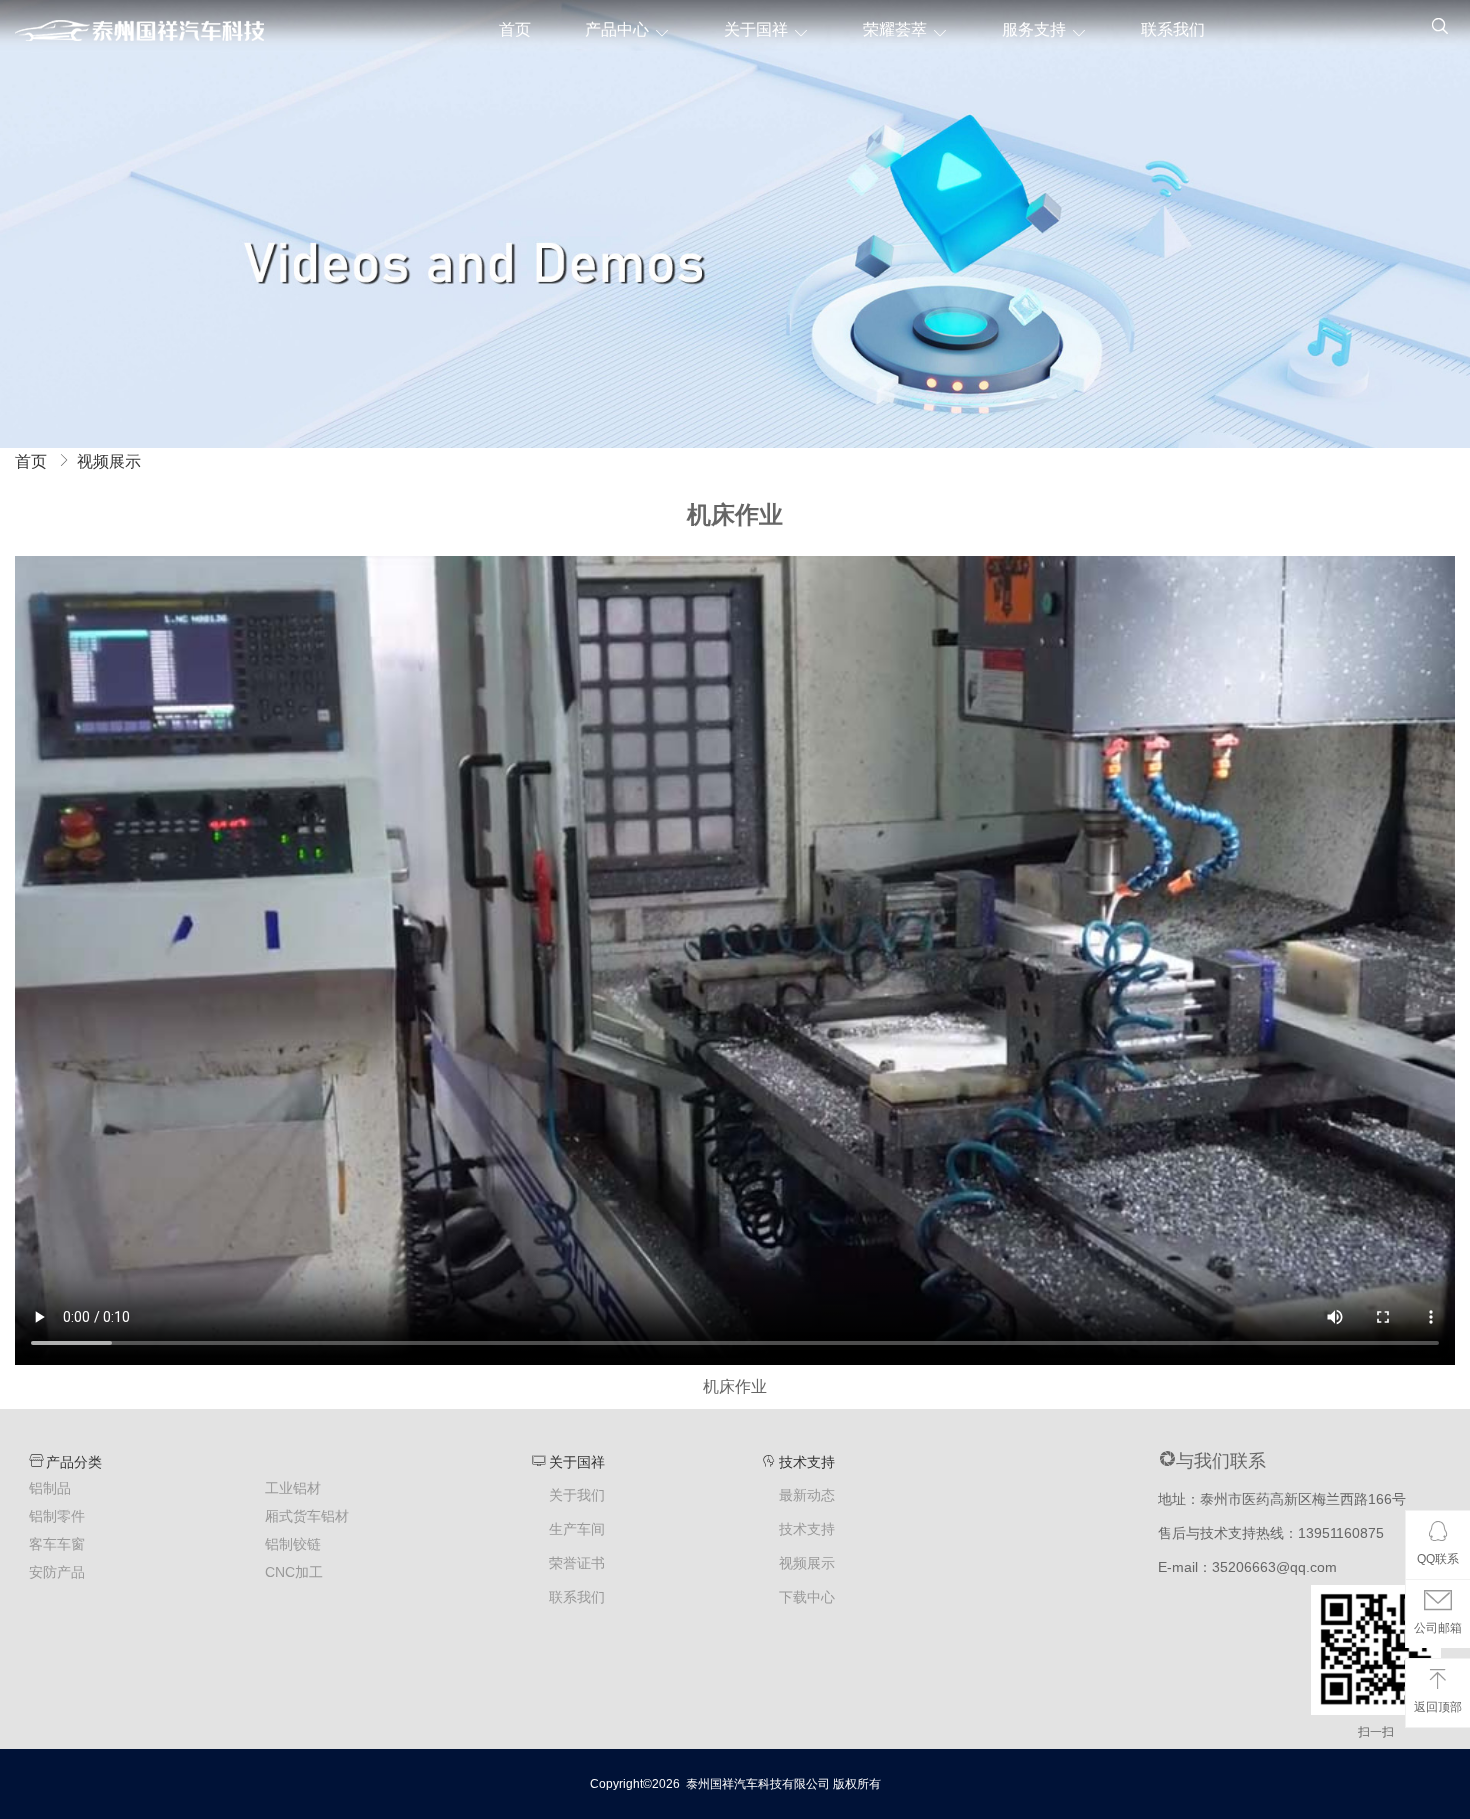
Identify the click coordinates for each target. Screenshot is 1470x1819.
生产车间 (577, 1529)
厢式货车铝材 (307, 1516)
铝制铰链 (293, 1544)
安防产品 (57, 1572)
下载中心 (807, 1597)
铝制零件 (57, 1516)
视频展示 (109, 461)
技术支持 (807, 1529)
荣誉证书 (577, 1563)
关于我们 (577, 1495)
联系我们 (1173, 29)
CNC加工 (294, 1572)
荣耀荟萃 (895, 29)
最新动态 (807, 1495)
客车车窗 (57, 1544)
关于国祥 (756, 29)
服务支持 (1034, 29)
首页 (515, 29)
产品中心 (617, 29)
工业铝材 (293, 1488)
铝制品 (50, 1488)
